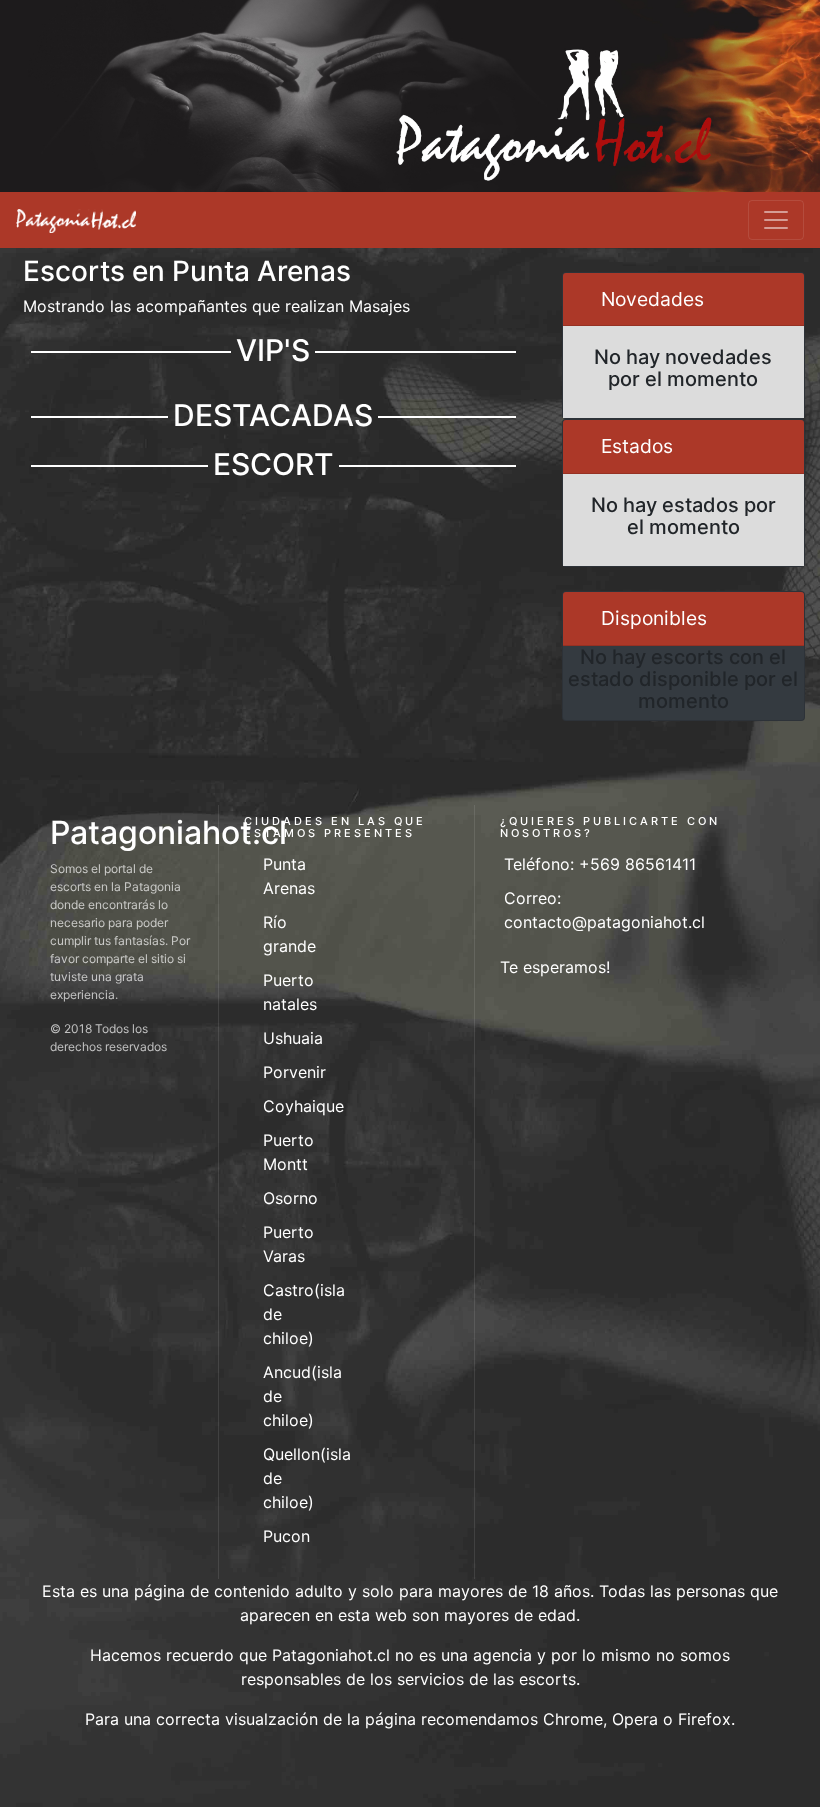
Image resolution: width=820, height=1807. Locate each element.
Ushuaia (293, 1038)
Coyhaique (303, 1106)
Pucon (286, 1536)
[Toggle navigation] (776, 220)
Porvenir (294, 1072)
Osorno (290, 1198)
